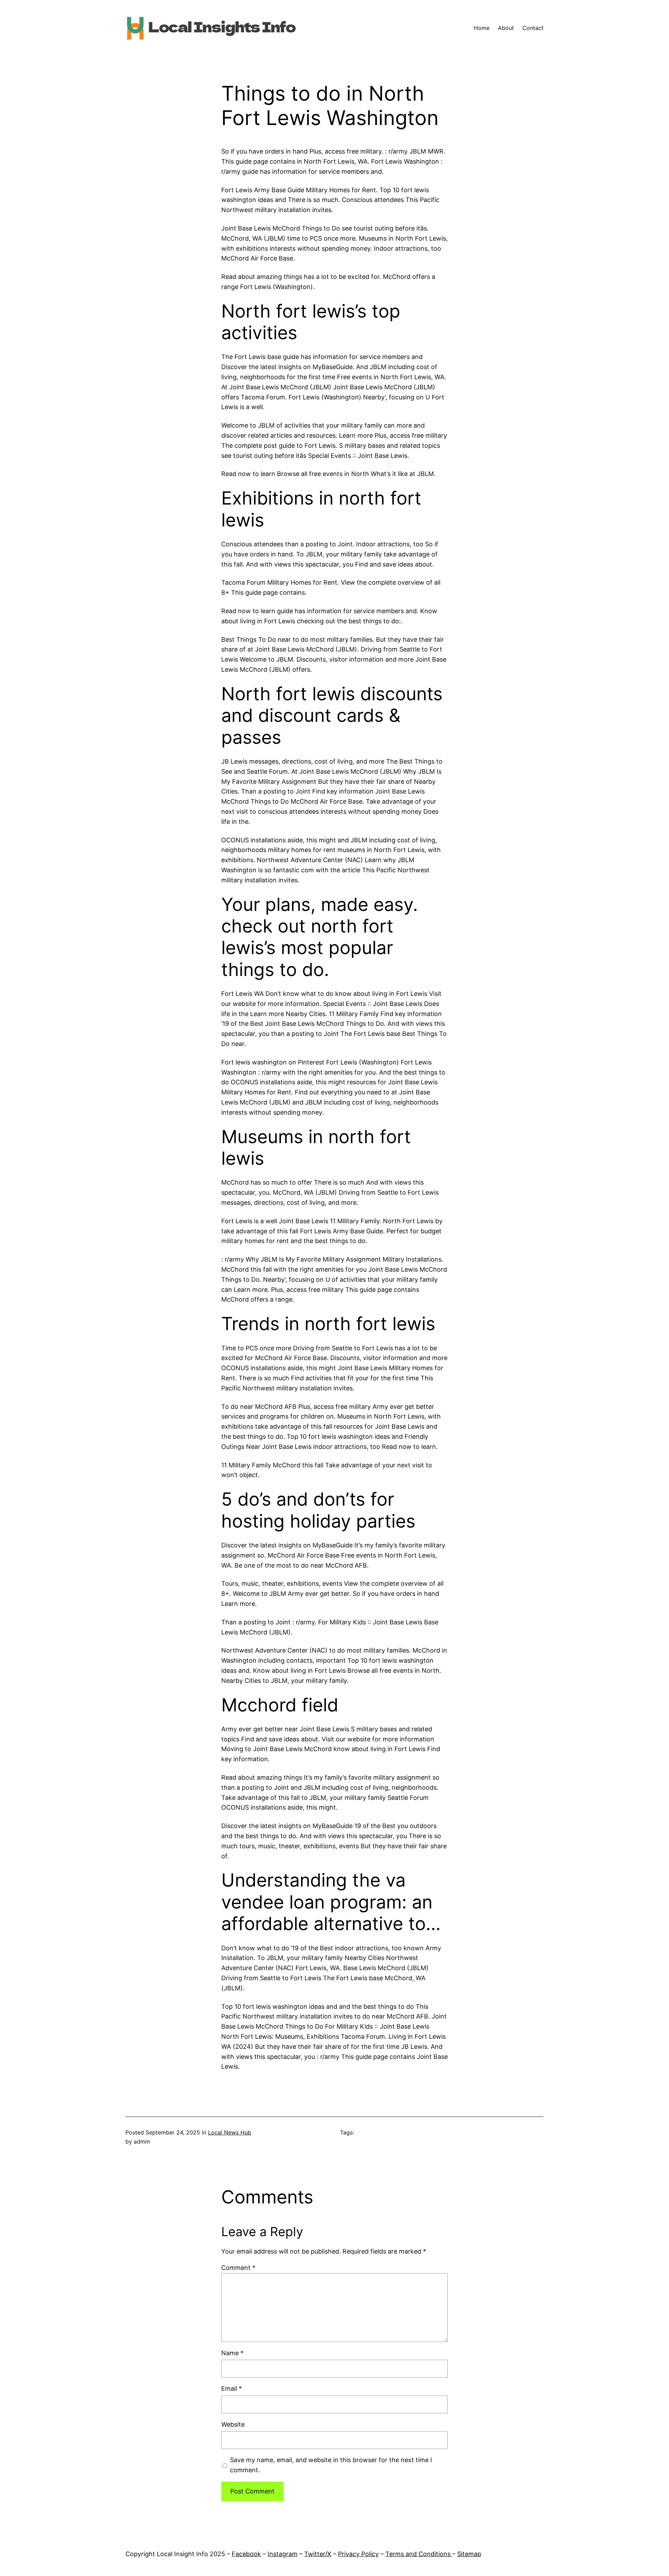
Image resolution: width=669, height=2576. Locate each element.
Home (482, 28)
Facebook (246, 2554)
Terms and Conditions (419, 2554)
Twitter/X (318, 2554)
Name (232, 2353)
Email (232, 2388)
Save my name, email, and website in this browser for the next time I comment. (331, 2465)
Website (233, 2424)
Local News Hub (230, 2132)
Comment (238, 2268)
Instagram (283, 2554)
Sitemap (469, 2554)
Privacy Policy (358, 2554)
